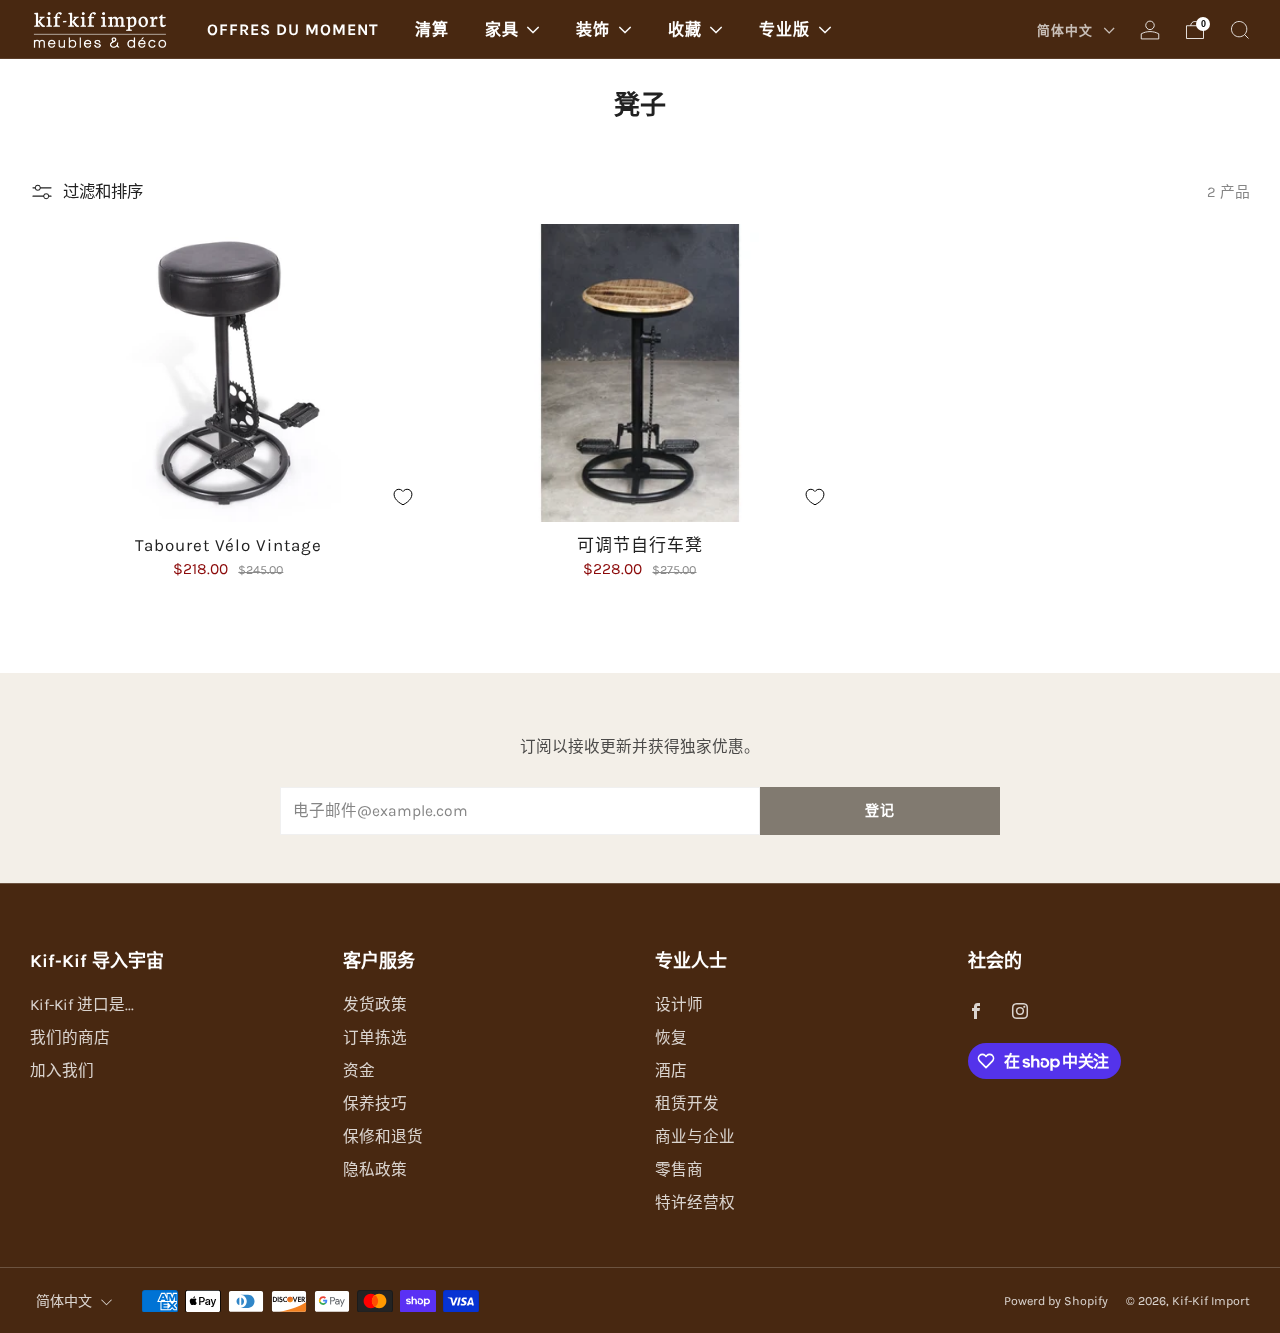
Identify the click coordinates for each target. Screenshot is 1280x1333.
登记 (880, 810)
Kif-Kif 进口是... (82, 1005)
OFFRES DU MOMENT (293, 29)
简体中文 (1067, 30)
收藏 (685, 29)
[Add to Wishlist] (403, 497)
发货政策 (375, 1005)
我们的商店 (70, 1038)
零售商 (679, 1170)
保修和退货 (383, 1137)
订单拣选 (375, 1038)
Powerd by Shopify (1056, 1301)
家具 (502, 29)
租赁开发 (687, 1104)
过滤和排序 (103, 191)
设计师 (679, 1005)
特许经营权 (695, 1203)
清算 (432, 29)
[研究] (1240, 30)
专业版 (784, 29)
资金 (359, 1071)
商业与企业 (695, 1137)
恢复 (671, 1038)
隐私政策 (375, 1170)
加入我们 (62, 1071)
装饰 (593, 29)
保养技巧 (375, 1104)
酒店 (671, 1071)
